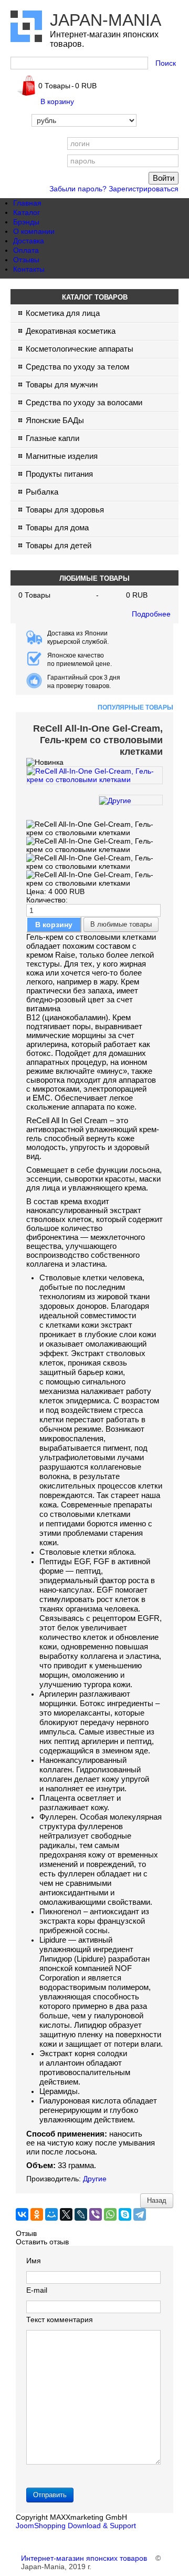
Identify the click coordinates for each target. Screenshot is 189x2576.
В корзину (57, 101)
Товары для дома (57, 527)
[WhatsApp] (110, 2214)
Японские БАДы (55, 420)
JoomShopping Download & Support (76, 2526)
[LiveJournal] (81, 2214)
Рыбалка (42, 492)
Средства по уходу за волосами (84, 402)
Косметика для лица (63, 313)
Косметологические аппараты (80, 349)
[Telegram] (140, 2214)
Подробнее (151, 614)
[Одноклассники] (37, 2214)
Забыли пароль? (78, 189)
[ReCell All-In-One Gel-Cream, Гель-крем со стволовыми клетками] (94, 780)
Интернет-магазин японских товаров (84, 2558)
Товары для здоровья (65, 510)
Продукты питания (59, 474)
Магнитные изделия (62, 456)
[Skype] (125, 2214)
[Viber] (96, 2214)
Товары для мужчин (62, 384)
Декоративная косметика (71, 331)
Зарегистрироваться (144, 189)
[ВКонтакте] (22, 2214)
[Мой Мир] (51, 2214)
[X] (66, 2214)
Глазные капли (52, 438)
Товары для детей (59, 545)
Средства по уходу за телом (77, 367)
